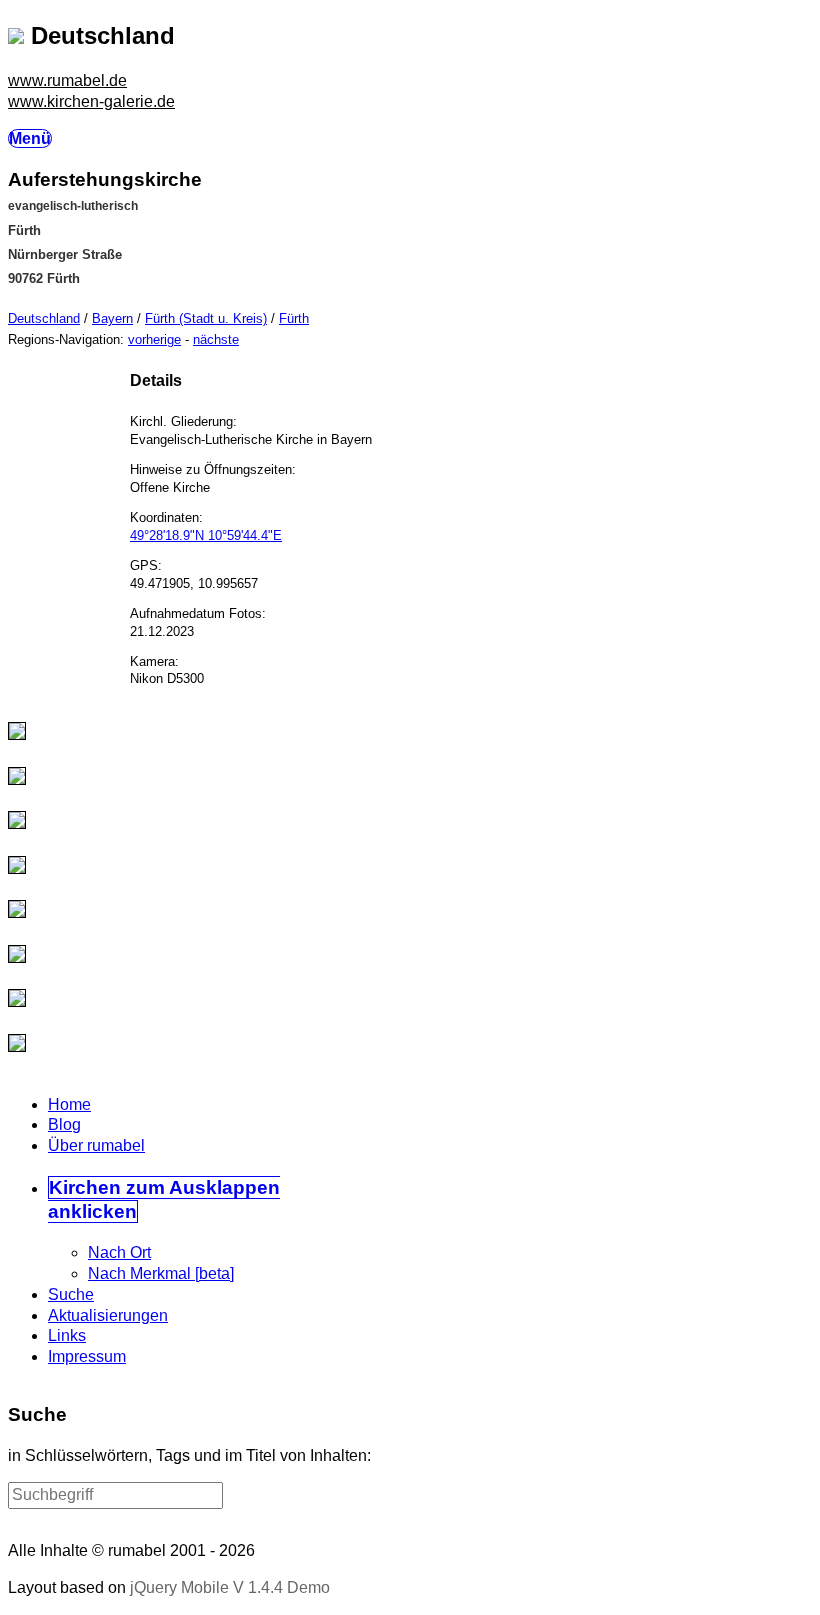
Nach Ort (119, 1252)
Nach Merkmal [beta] (161, 1273)
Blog (64, 1124)
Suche (71, 1294)
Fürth (294, 318)
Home (69, 1104)
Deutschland (44, 318)
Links (67, 1335)
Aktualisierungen (108, 1315)
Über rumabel (96, 1145)
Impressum (87, 1356)
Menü (30, 138)
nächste (216, 339)
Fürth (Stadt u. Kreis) (206, 318)
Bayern (112, 318)
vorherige (154, 339)
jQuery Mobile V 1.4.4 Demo (230, 1587)
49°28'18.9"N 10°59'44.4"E (206, 535)
